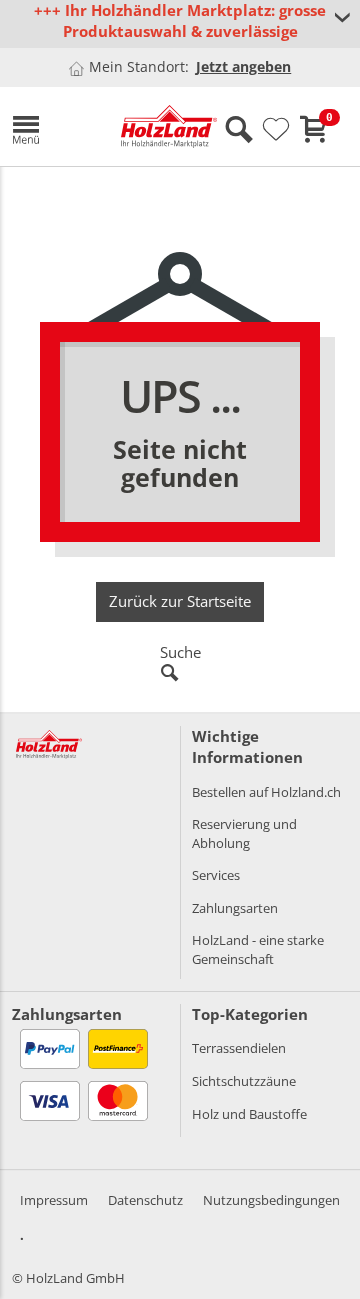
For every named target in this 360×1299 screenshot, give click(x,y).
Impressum (54, 1200)
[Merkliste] (276, 130)
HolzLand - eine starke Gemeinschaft (258, 949)
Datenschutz (145, 1200)
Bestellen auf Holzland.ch (266, 792)
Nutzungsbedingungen (271, 1200)
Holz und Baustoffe (249, 1114)
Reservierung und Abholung (244, 833)
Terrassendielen (239, 1048)
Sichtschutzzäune (244, 1081)
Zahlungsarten (235, 908)
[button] (51, 126)
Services (216, 875)
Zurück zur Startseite (180, 601)
